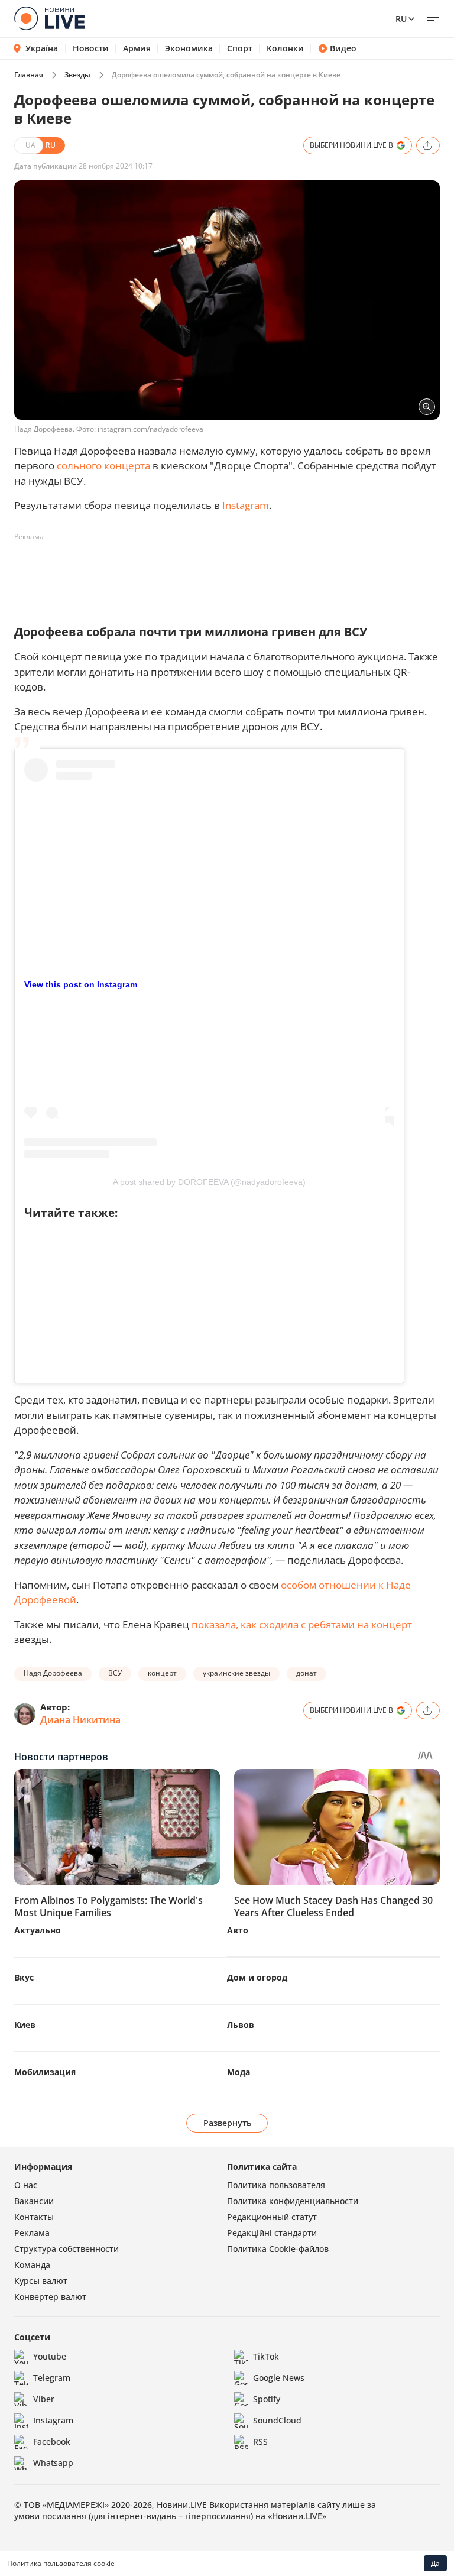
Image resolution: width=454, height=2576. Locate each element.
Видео (343, 48)
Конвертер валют (50, 2297)
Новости (91, 48)
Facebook (52, 2441)
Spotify (267, 2399)
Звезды (77, 75)
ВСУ (115, 1673)
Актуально (38, 1930)
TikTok (266, 2356)
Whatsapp (53, 2463)
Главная (29, 75)
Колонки (285, 48)
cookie (104, 2563)
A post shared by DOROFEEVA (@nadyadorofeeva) (209, 1182)
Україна (42, 48)
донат (307, 1673)
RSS (260, 2441)
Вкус (24, 1977)
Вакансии (34, 2201)
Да (435, 2563)
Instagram (246, 505)
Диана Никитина (80, 1720)
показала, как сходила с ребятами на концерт (302, 1624)
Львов (241, 2025)
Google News (279, 2378)
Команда (32, 2265)
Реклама (32, 2233)
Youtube (50, 2356)
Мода (239, 2072)
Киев (25, 2025)
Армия (137, 48)
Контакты (34, 2217)
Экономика (189, 48)
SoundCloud (277, 2420)
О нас (26, 2185)
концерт (162, 1673)
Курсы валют (41, 2281)
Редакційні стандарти (272, 2233)
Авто (238, 1930)
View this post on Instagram (81, 984)
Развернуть (227, 2123)
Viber (44, 2399)
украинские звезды (236, 1673)
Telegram (52, 2378)
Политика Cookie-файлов (278, 2249)
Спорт (240, 48)
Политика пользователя (276, 2185)
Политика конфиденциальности (293, 2201)
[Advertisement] (229, 573)
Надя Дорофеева (53, 1673)
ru (401, 19)
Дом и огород (257, 1977)
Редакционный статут (272, 2217)
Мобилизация (45, 2072)
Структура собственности (67, 2249)
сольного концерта (103, 466)
